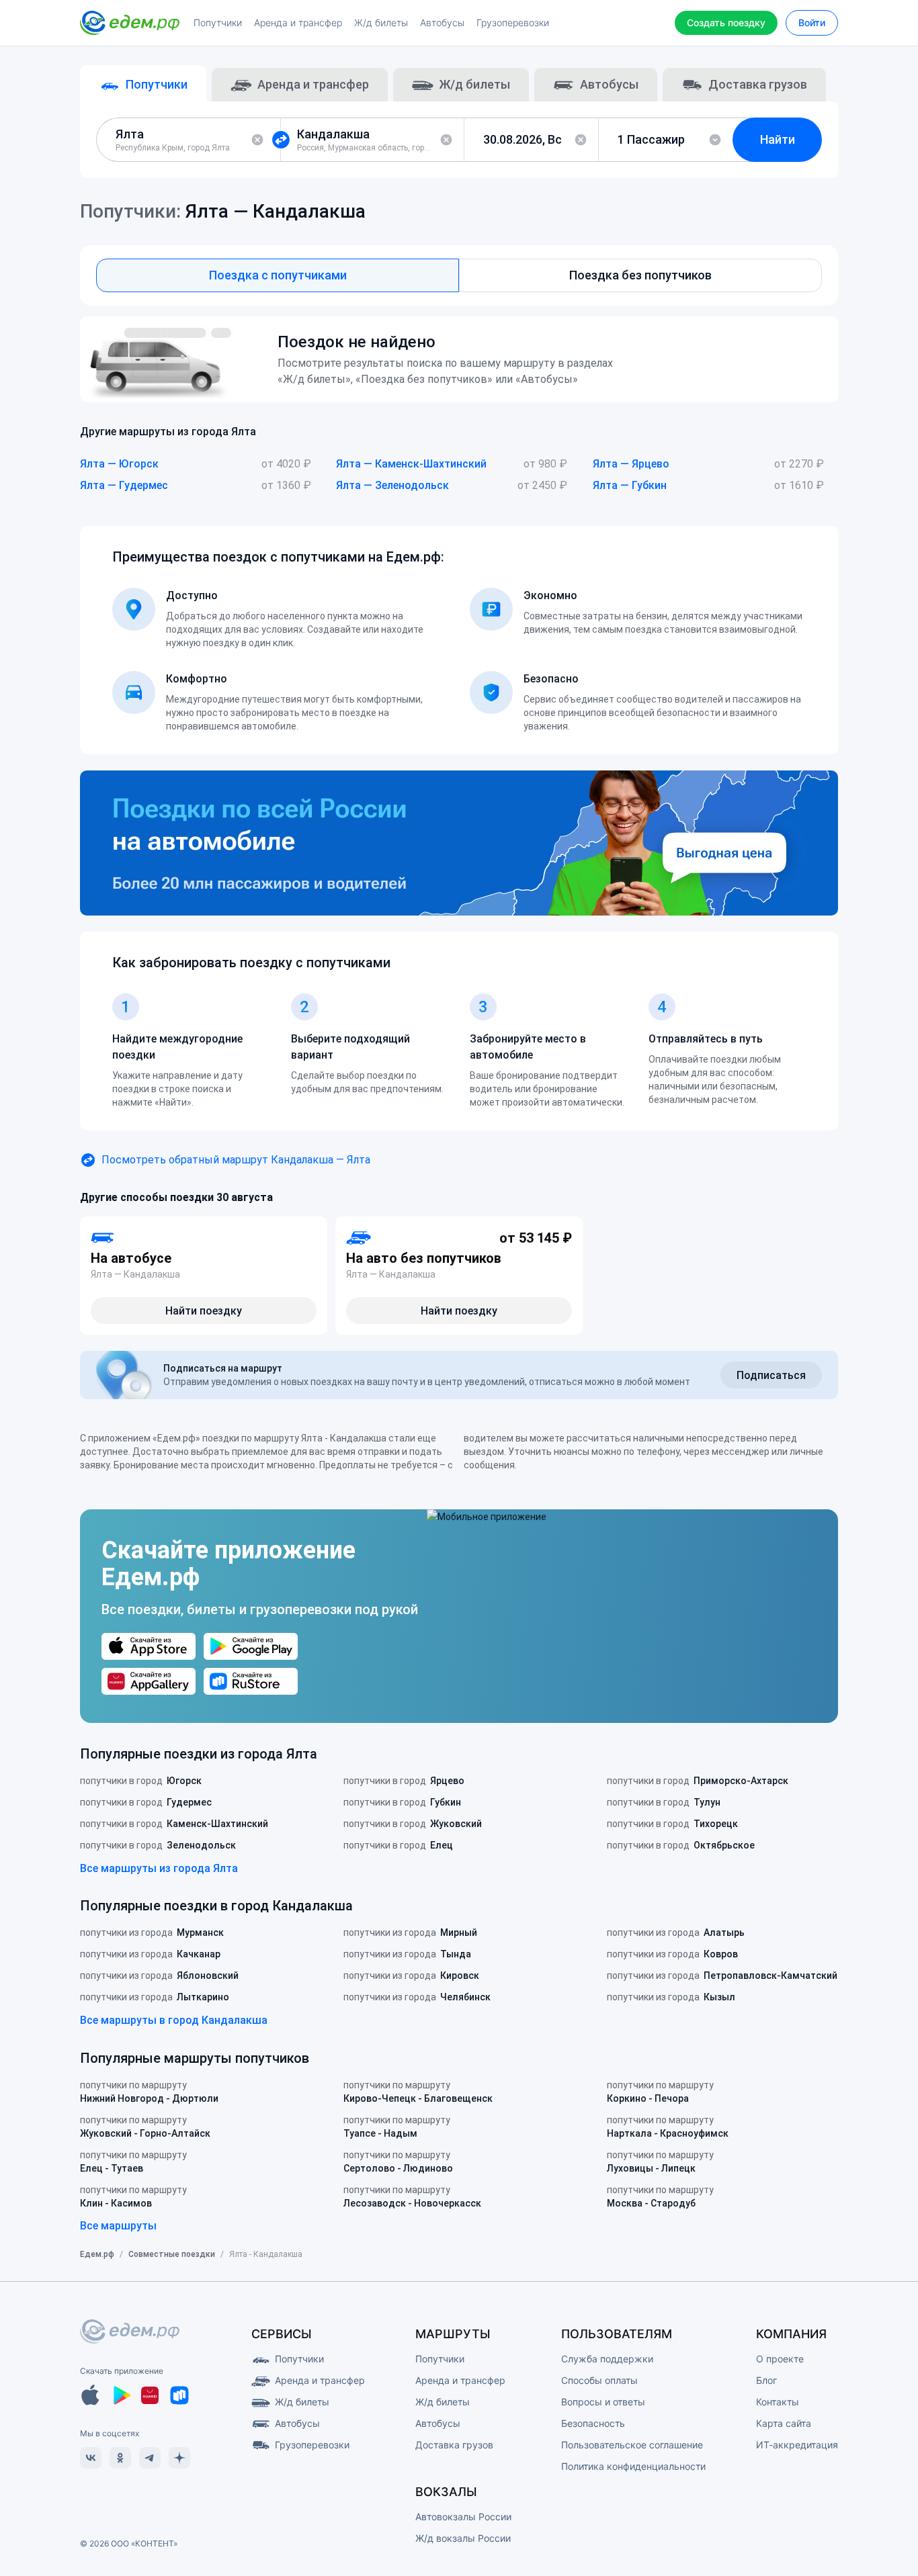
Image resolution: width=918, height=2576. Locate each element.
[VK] (91, 2458)
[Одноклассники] (120, 2458)
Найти (778, 139)
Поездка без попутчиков (640, 275)
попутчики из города (152, 1933)
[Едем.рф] (130, 23)
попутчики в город (141, 1781)
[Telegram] (150, 2458)
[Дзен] (179, 2458)
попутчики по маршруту (149, 2092)
